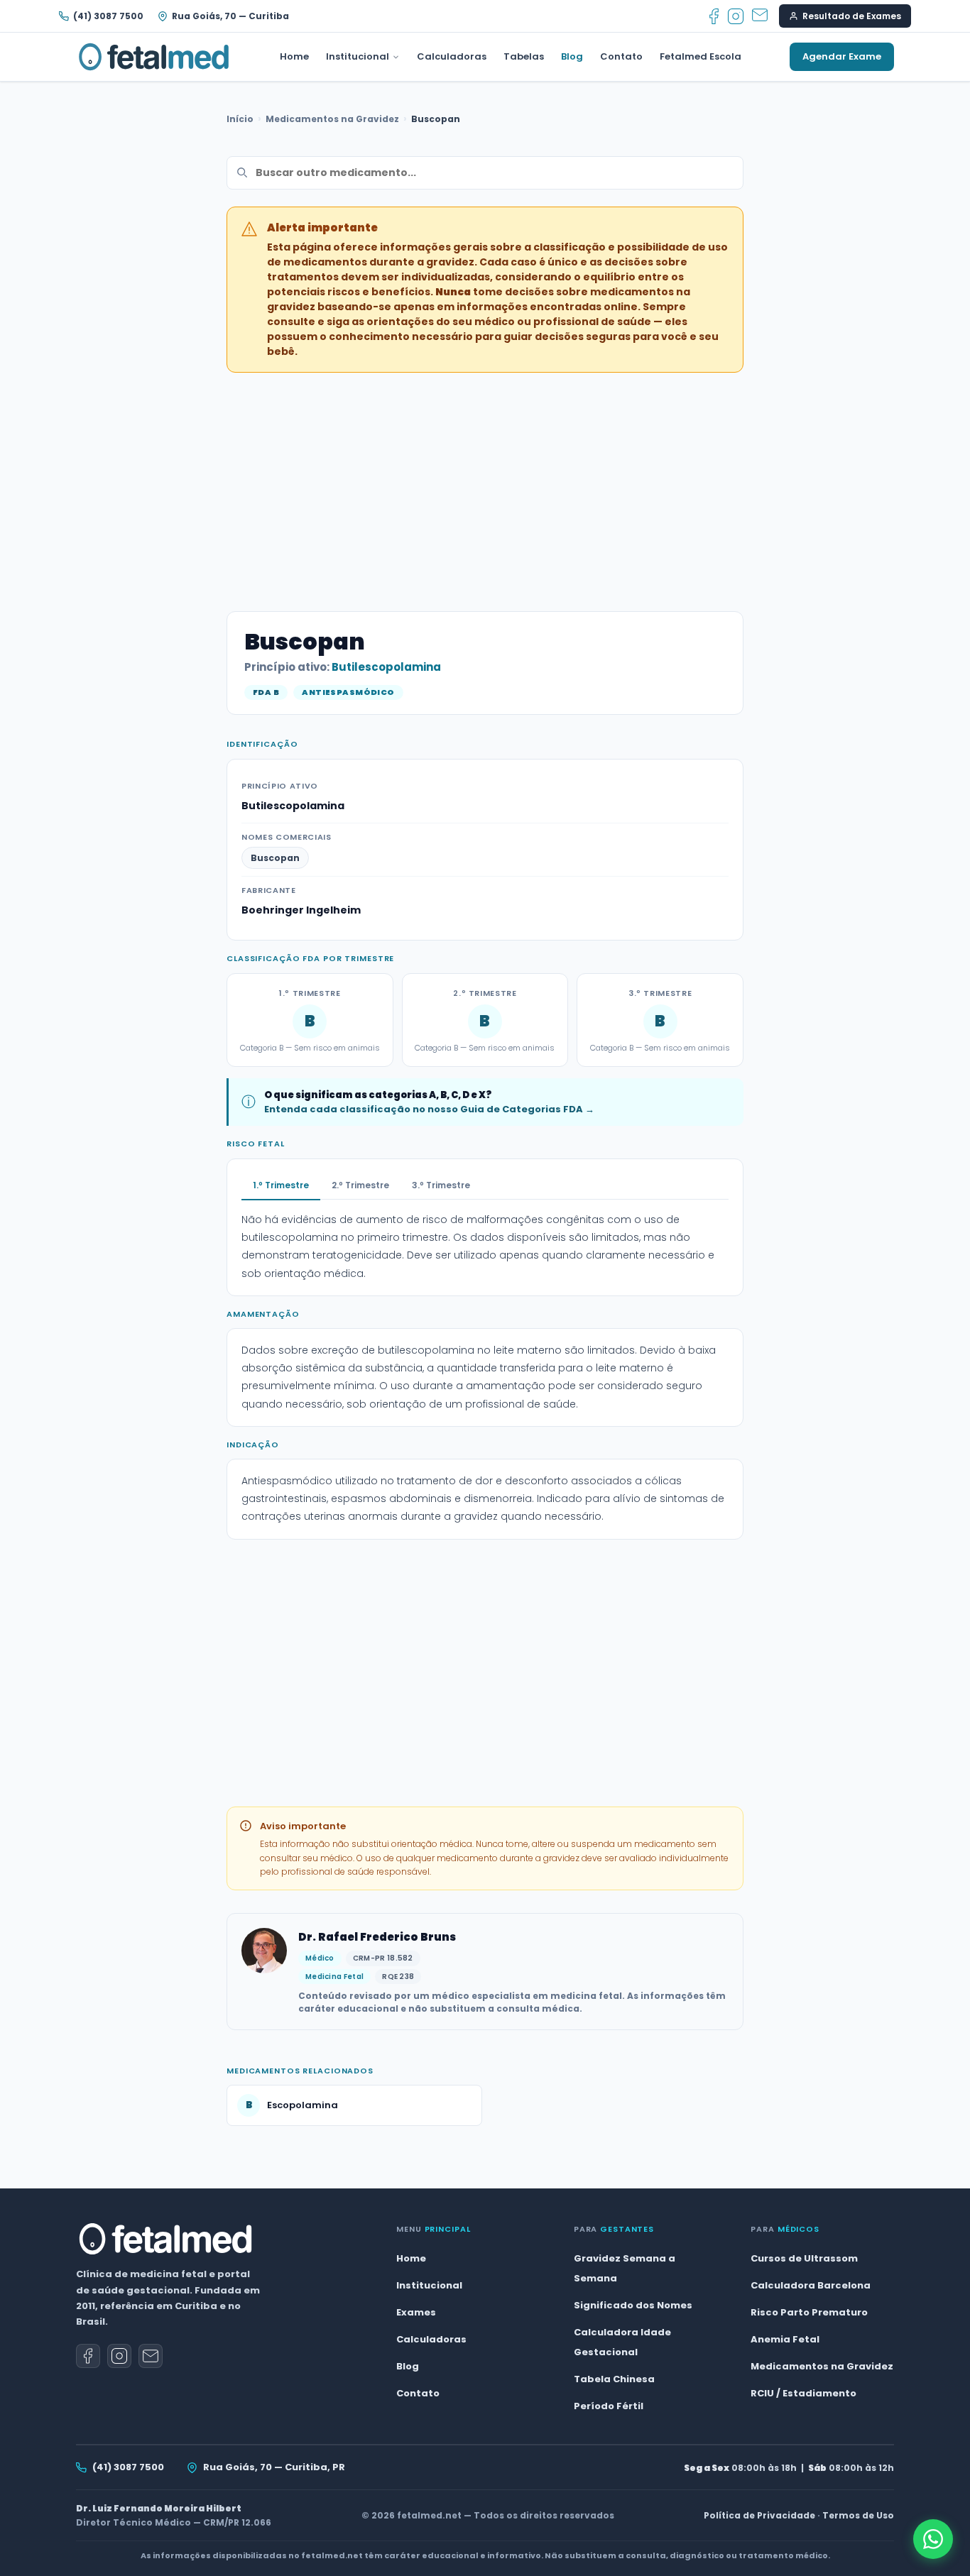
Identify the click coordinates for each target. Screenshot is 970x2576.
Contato (621, 56)
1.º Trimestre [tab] (281, 1185)
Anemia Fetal (785, 2339)
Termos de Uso (858, 2515)
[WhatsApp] (933, 2539)
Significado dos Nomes (633, 2305)
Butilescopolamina (386, 667)
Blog (572, 56)
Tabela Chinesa (614, 2379)
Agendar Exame (842, 56)
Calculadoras (452, 56)
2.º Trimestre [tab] (360, 1185)
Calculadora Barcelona (811, 2285)
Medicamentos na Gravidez (332, 119)
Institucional (358, 56)
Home (294, 56)
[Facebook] (714, 16)
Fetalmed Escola (701, 56)
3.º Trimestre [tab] (441, 1185)
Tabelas (524, 56)
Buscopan (275, 858)
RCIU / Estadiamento (803, 2393)
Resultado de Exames (852, 16)
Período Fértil (609, 2406)
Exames (416, 2312)
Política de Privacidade (759, 2515)
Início (240, 119)
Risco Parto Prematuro (809, 2312)
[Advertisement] (485, 483)
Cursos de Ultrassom (804, 2258)
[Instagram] (736, 16)
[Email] (760, 16)
